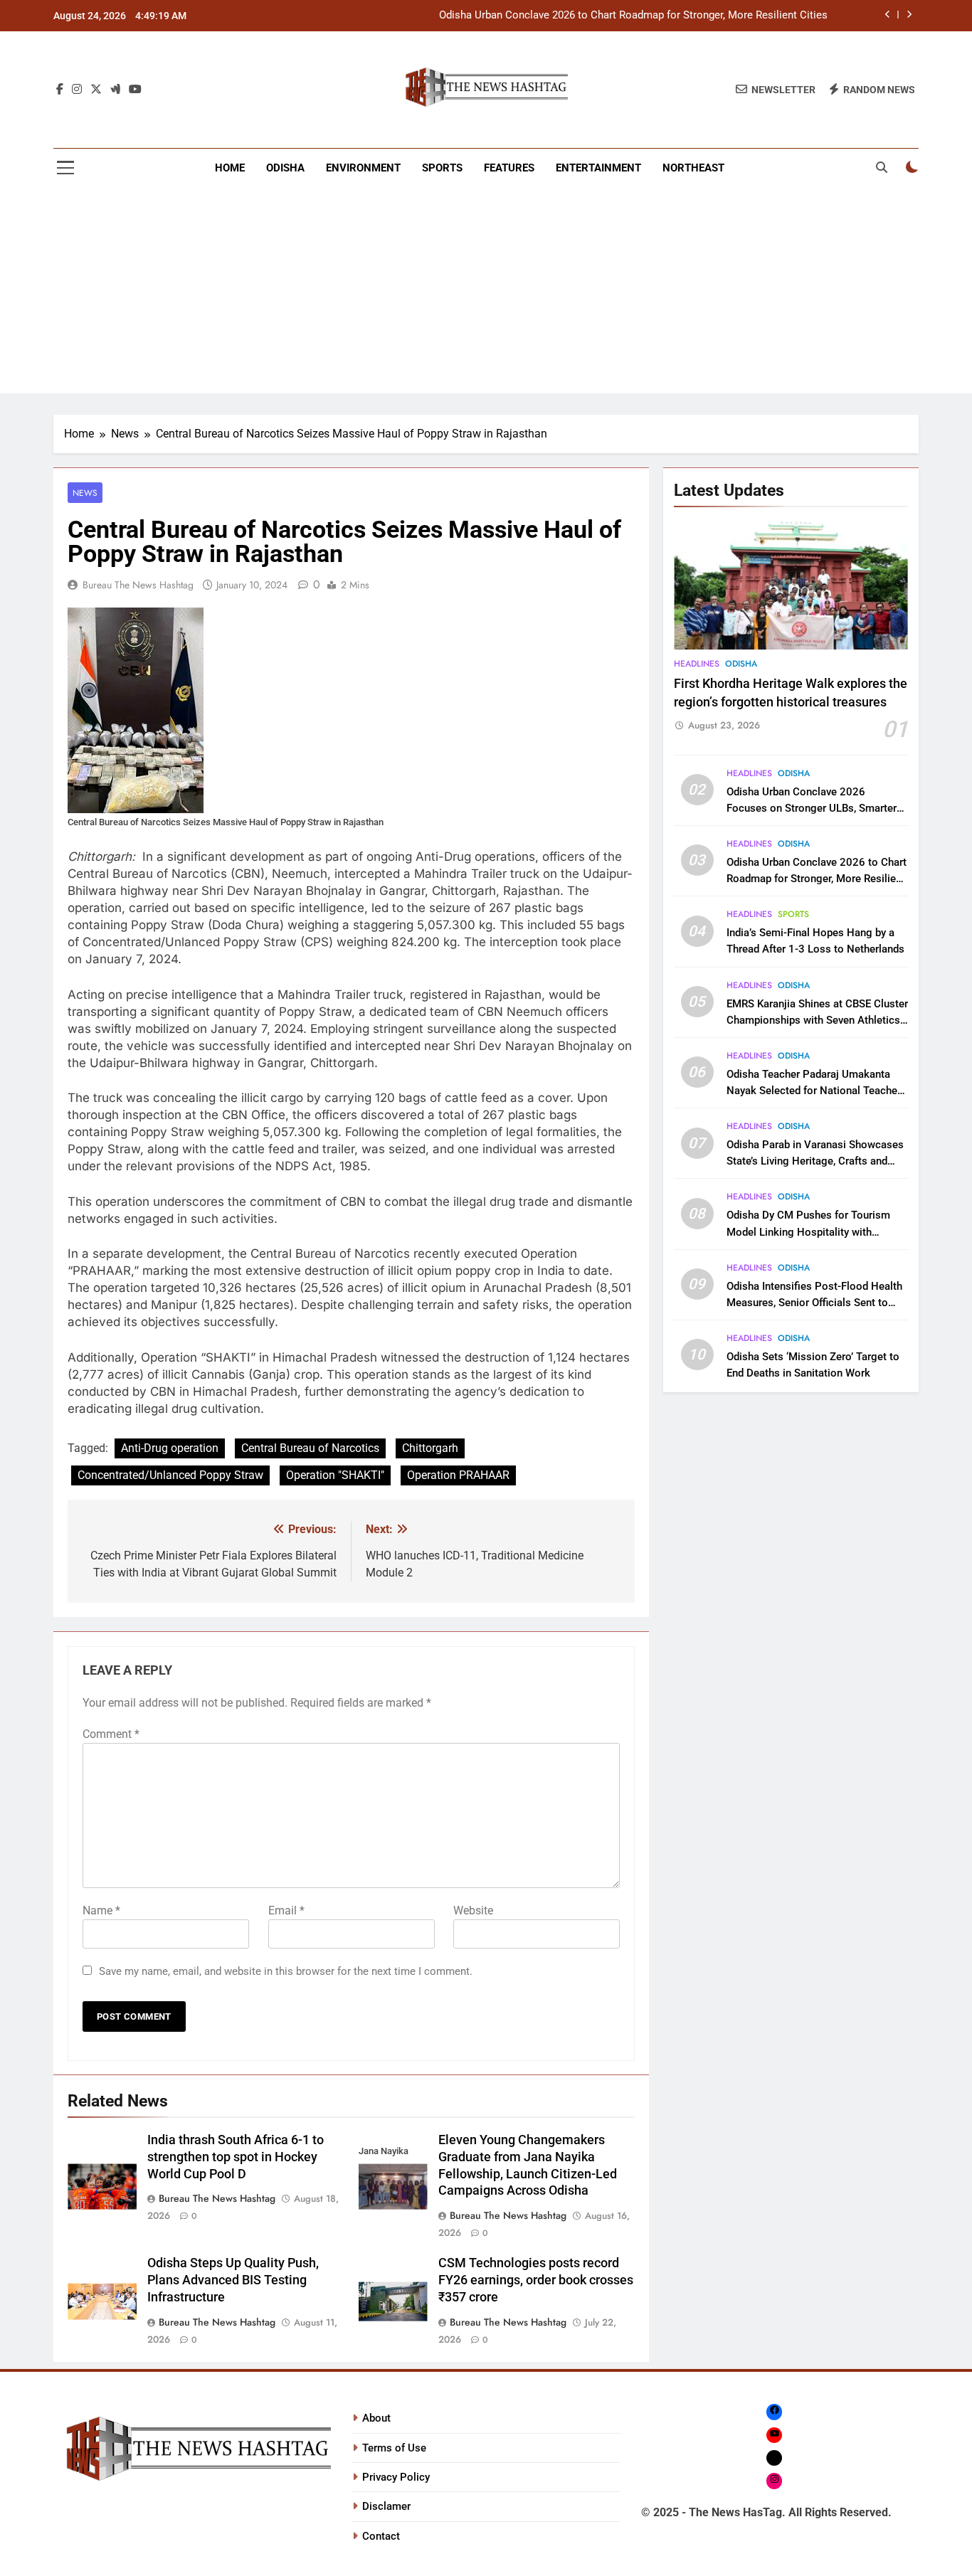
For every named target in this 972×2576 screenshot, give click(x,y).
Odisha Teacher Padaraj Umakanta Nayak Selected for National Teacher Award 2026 (814, 1091)
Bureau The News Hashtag (138, 585)
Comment (111, 1734)
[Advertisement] (486, 294)
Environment (363, 168)
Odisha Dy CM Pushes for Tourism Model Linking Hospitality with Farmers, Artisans (808, 1231)
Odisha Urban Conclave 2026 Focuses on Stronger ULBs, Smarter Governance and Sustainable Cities (812, 808)
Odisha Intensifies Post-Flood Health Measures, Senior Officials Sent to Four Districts (814, 1303)
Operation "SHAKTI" (335, 1475)
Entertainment (598, 168)
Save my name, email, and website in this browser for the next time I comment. (286, 1971)
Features (509, 168)
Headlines (697, 664)
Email (286, 1910)
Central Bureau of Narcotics (310, 1448)
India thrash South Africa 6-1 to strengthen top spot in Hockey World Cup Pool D (236, 2157)
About (376, 2418)
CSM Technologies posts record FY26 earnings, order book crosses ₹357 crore (536, 2280)
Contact (381, 2536)
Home (230, 168)
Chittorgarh (430, 1448)
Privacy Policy (396, 2477)
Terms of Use (394, 2448)
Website (473, 1910)
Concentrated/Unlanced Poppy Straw (170, 1475)
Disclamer (386, 2506)
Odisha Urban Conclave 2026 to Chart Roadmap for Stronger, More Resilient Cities (633, 16)
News (85, 493)
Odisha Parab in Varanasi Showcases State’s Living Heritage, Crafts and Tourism (815, 1161)
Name (101, 1910)
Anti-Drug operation (170, 1448)
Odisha (285, 168)
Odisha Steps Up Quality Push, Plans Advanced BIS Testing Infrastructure (233, 2280)
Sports (442, 168)
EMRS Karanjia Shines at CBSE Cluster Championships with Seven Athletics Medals (817, 1020)
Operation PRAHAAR (458, 1475)
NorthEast (693, 168)
